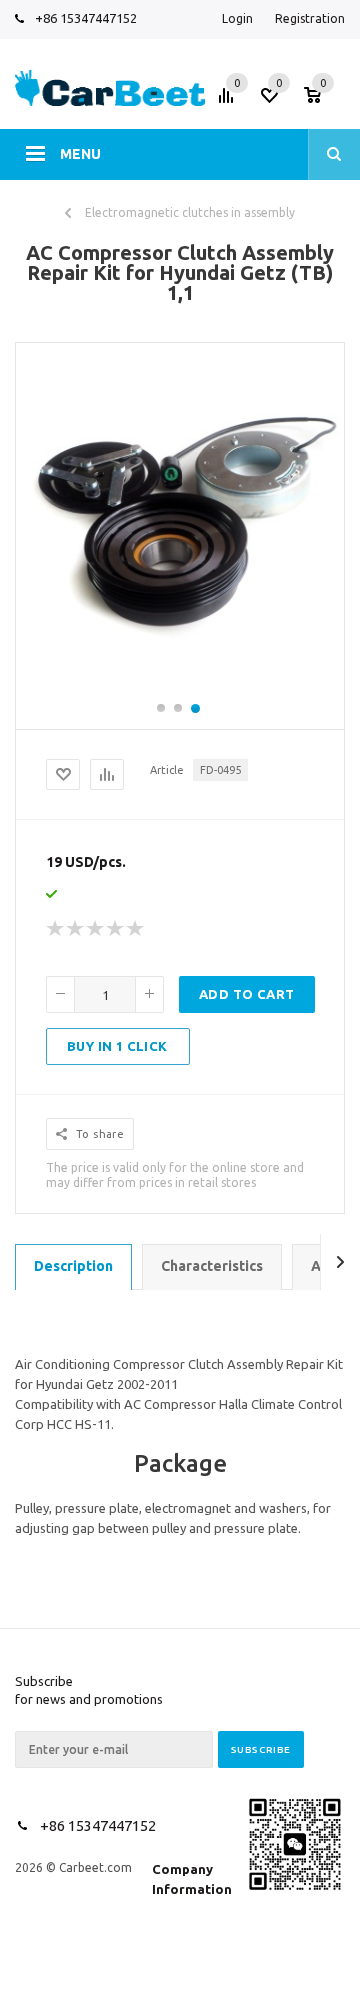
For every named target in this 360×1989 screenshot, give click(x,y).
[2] (76, 929)
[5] (136, 929)
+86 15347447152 (86, 18)
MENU (80, 154)
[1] (56, 929)
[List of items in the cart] (327, 101)
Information (192, 1889)
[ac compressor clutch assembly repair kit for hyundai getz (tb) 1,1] (180, 691)
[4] (116, 929)
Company (182, 1869)
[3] (96, 929)
